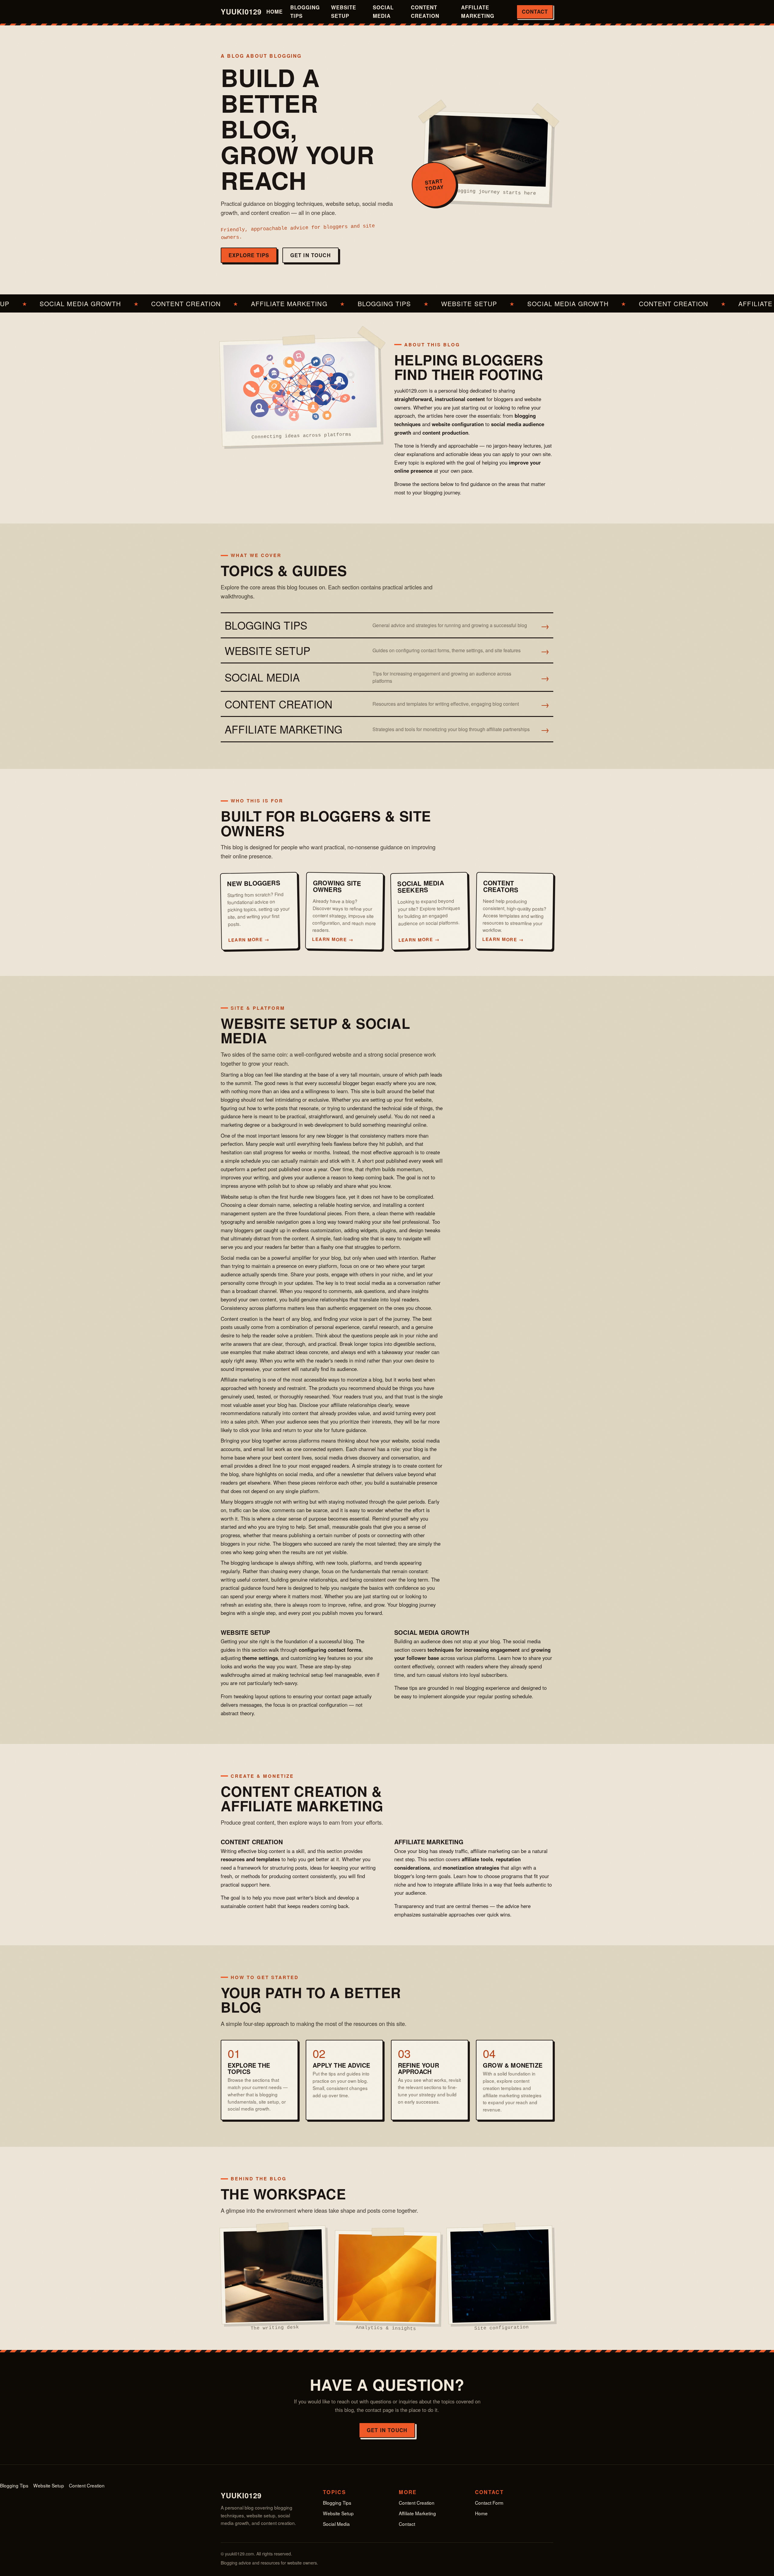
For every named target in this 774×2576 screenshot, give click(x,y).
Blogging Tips (305, 11)
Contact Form (489, 2503)
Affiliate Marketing (478, 11)
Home (275, 11)
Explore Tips (249, 255)
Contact (535, 11)
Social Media (383, 11)
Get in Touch (311, 255)
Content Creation (425, 11)
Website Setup (344, 11)
